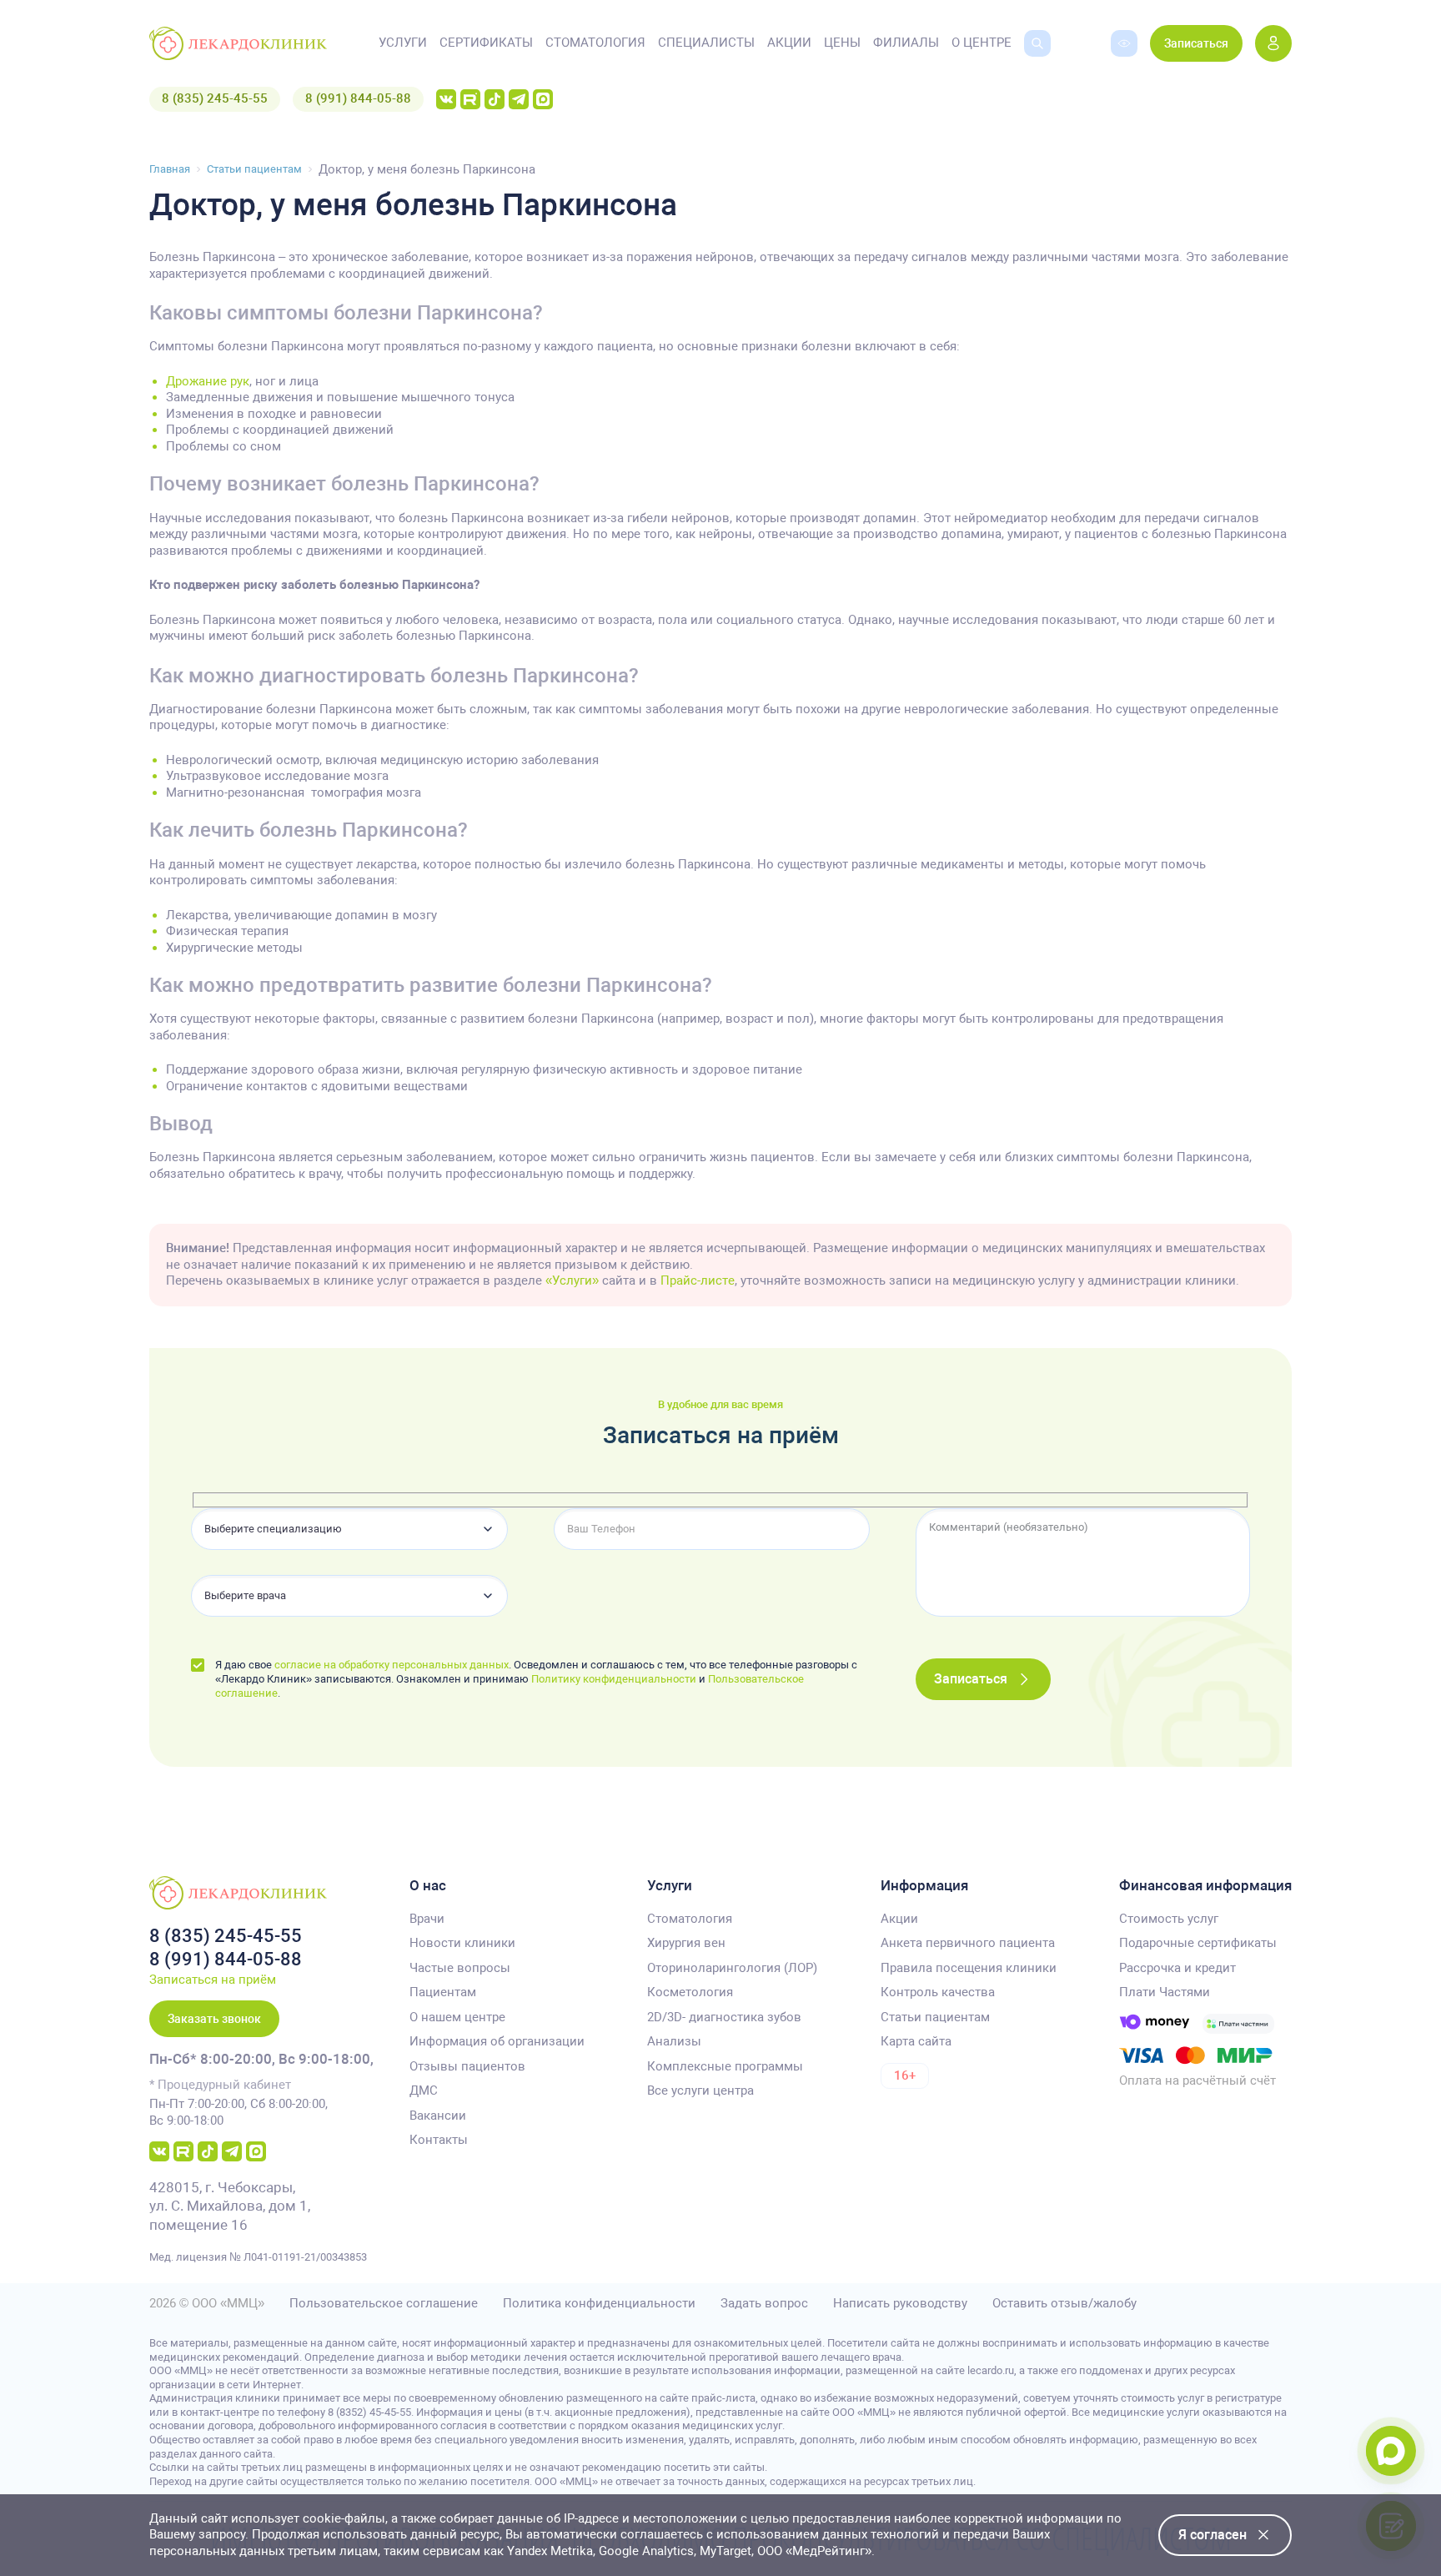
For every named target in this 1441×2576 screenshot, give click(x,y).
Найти (1026, 69)
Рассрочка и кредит (1177, 1968)
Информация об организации (497, 2041)
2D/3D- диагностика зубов (724, 2017)
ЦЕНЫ (842, 43)
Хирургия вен (686, 1943)
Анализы (674, 2041)
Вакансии (438, 2116)
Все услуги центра (700, 2090)
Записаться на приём (213, 1980)
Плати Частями (1165, 1992)
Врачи (427, 1919)
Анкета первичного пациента (968, 1943)
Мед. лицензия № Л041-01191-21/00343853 (258, 2257)
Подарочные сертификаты (1198, 1943)
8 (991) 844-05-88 (358, 98)
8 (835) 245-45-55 (215, 98)
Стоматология (690, 1919)
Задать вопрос (764, 2303)
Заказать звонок (214, 2019)
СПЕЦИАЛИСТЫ (706, 43)
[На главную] (238, 43)
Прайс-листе (698, 1280)
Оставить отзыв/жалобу (1064, 2303)
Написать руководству (900, 2303)
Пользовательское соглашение (384, 2303)
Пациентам (443, 1992)
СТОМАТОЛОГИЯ (595, 43)
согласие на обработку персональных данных (392, 1665)
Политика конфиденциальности (599, 2303)
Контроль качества (938, 1992)
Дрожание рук (208, 381)
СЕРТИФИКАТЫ (486, 43)
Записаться (1196, 43)
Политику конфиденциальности (614, 1679)
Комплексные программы (725, 2066)
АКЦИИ (789, 43)
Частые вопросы (460, 1968)
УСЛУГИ (403, 43)
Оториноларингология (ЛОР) (732, 1968)
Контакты (439, 2140)
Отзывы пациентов (467, 2066)
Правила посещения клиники (969, 1968)
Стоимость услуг (1169, 1919)
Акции (899, 1919)
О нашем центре (457, 2017)
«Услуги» (572, 1280)
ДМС (424, 2090)
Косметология (690, 1992)
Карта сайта (916, 2041)
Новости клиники (462, 1943)
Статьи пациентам (935, 2017)
